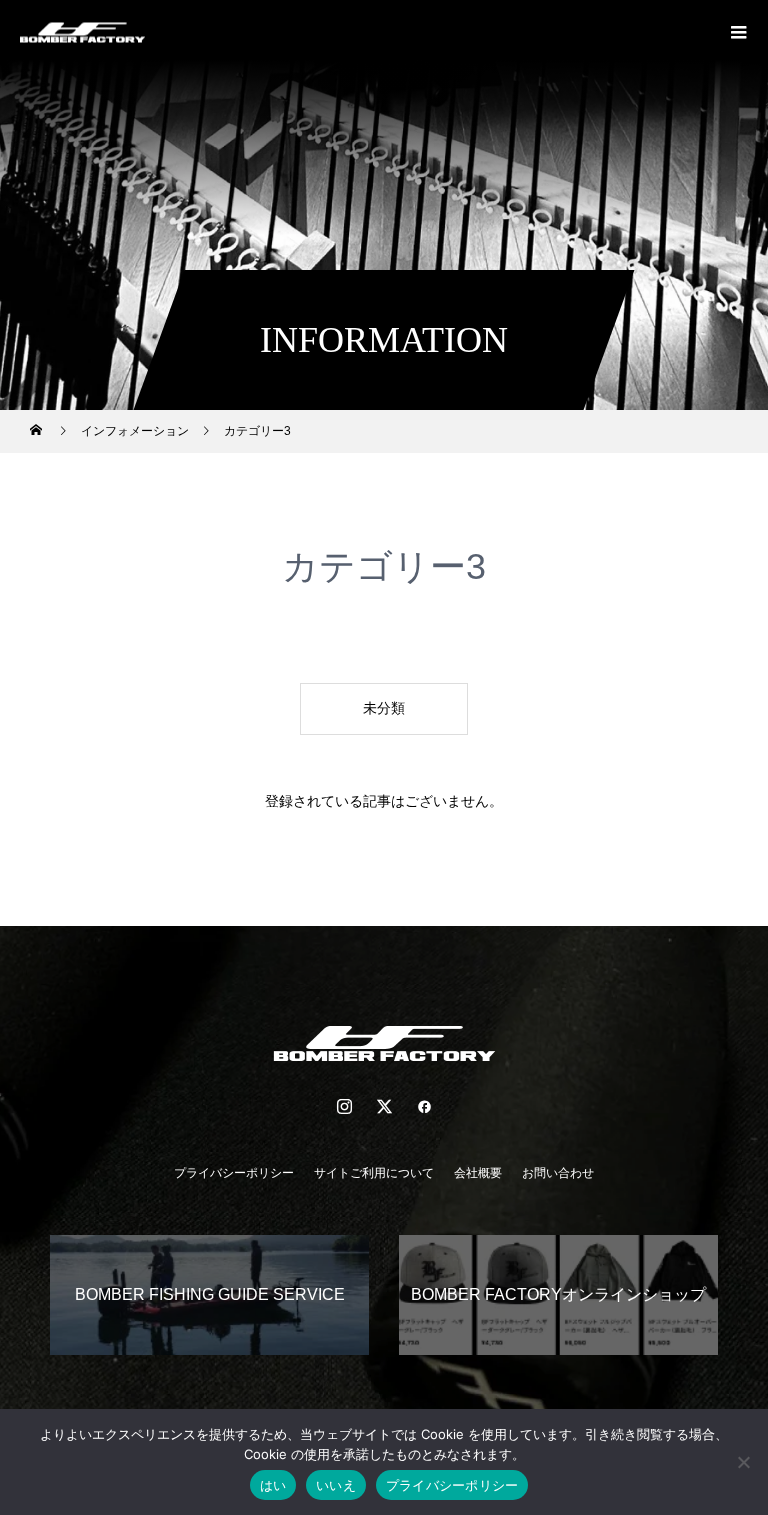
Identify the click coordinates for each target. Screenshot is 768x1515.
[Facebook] (424, 1106)
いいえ (336, 1485)
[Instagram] (344, 1106)
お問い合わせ (558, 1173)
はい (273, 1485)
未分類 (384, 708)
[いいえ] (743, 1462)
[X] (384, 1106)
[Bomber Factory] (384, 1043)
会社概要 (478, 1173)
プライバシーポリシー (234, 1173)
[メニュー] (738, 30)
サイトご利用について (374, 1173)
